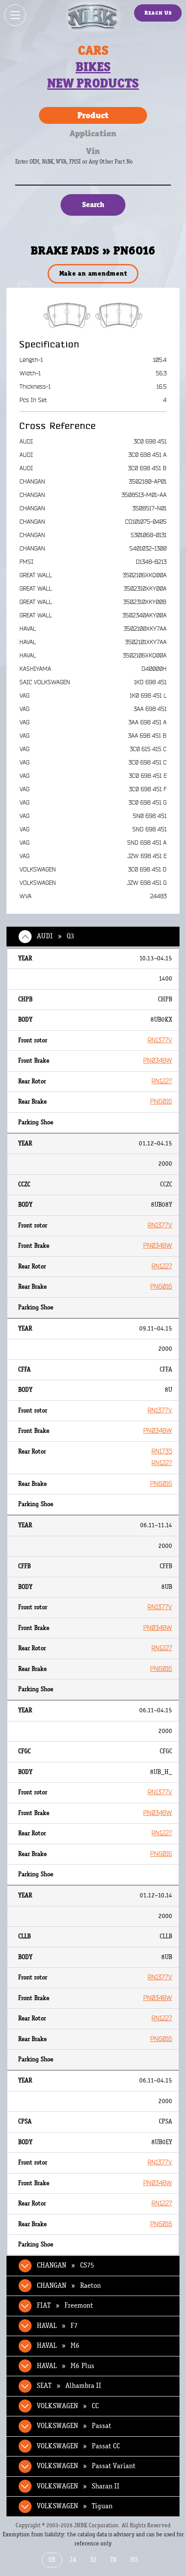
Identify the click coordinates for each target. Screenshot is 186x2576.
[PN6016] (93, 315)
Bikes (93, 67)
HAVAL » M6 (58, 2346)
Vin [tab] (93, 151)
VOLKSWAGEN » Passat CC (78, 2446)
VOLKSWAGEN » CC (68, 2406)
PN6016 (161, 1102)
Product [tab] (93, 115)
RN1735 (162, 1452)
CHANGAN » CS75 (66, 2265)
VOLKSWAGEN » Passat (74, 2426)
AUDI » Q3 (56, 936)
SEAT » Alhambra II (69, 2386)
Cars (93, 50)
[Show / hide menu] (15, 15)
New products (93, 83)
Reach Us (158, 13)
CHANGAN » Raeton (69, 2286)
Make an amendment (93, 273)
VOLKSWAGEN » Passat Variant (86, 2466)
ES (93, 2560)
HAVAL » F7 (57, 2326)
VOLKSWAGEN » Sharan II (78, 2486)
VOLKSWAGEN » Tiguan (75, 2506)
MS (134, 2560)
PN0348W (158, 1061)
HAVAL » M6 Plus (66, 2366)
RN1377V (160, 1040)
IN (113, 2560)
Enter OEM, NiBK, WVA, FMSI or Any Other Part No (83, 166)
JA (73, 2560)
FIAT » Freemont (65, 2306)
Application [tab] (93, 133)
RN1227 (162, 1081)
